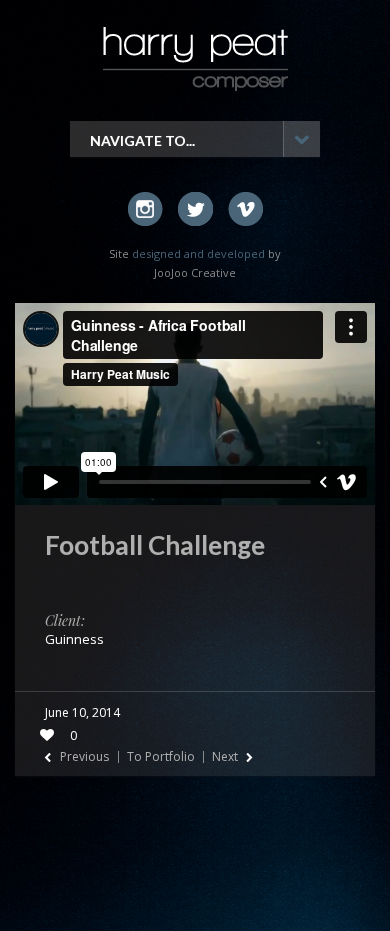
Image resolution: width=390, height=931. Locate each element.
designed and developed (198, 253)
